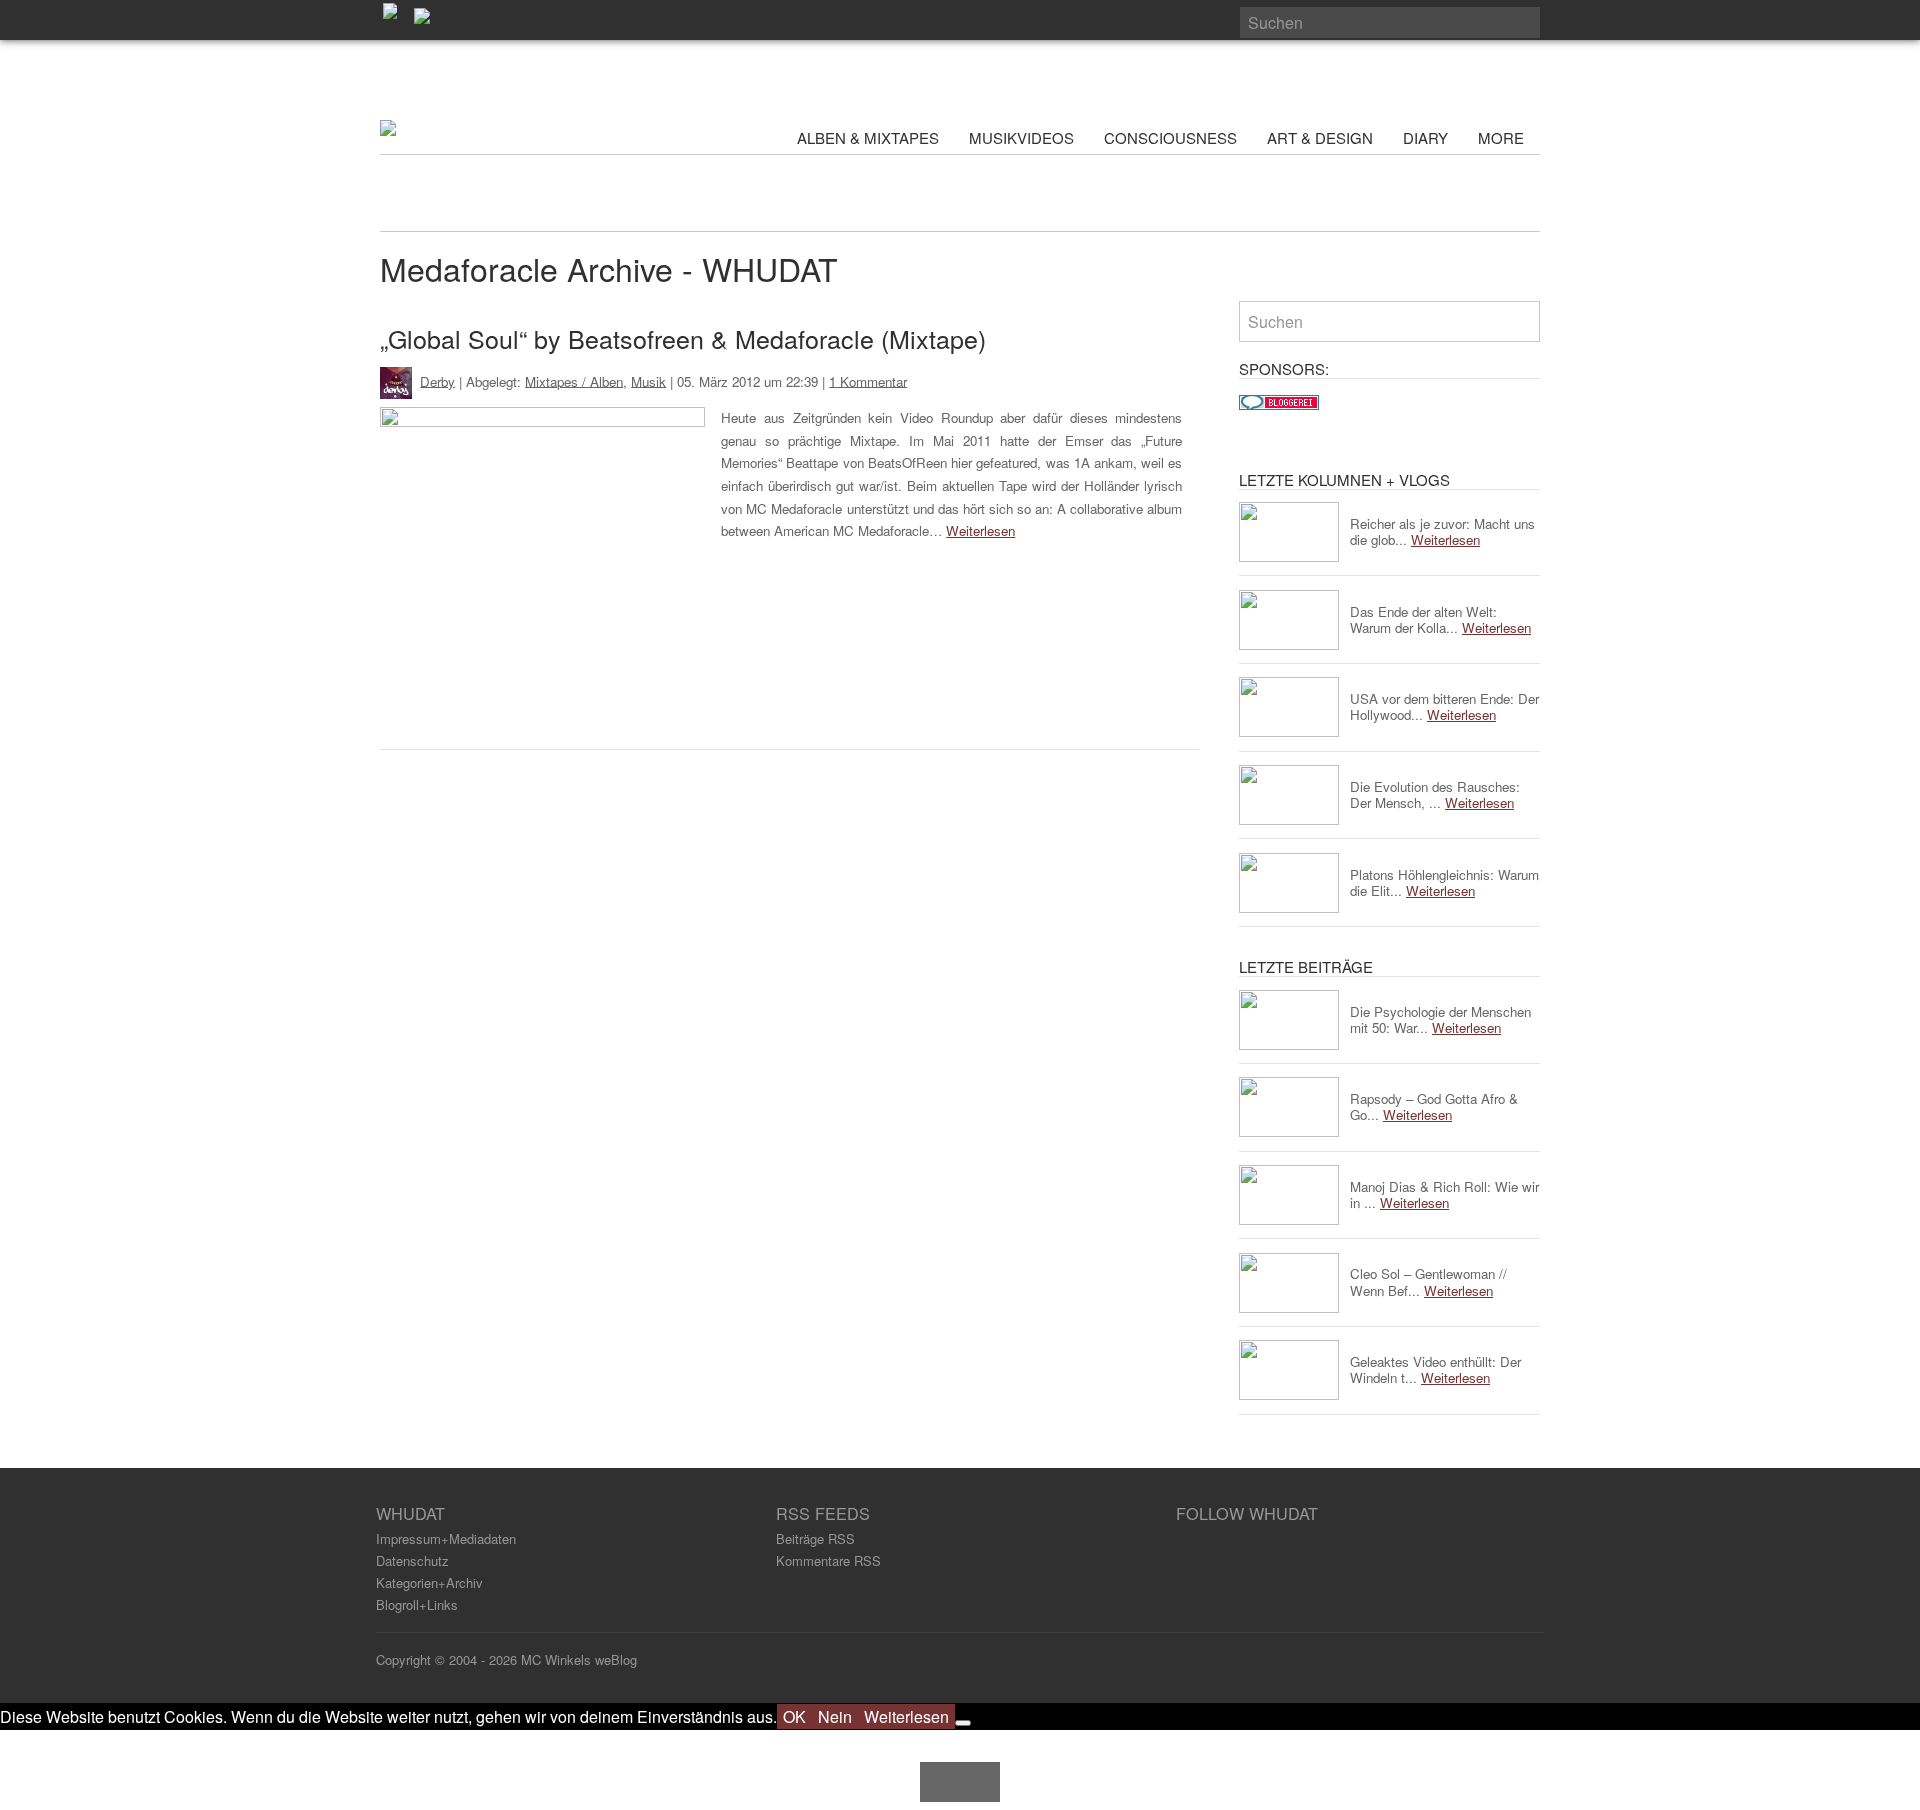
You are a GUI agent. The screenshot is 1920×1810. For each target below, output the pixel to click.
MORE (1503, 137)
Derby (437, 380)
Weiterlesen (980, 530)
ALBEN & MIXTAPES (868, 137)
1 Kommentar (868, 380)
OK (794, 1716)
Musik (648, 380)
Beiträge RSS (815, 1538)
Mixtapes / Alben (574, 380)
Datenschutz (412, 1560)
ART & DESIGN (1320, 137)
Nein (835, 1716)
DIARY (1425, 137)
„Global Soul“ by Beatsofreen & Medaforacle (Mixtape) (683, 338)
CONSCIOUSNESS (1170, 137)
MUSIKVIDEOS (1021, 137)
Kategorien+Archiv (429, 1582)
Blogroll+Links (417, 1604)
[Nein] (963, 1723)
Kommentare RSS (828, 1560)
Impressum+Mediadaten (446, 1538)
